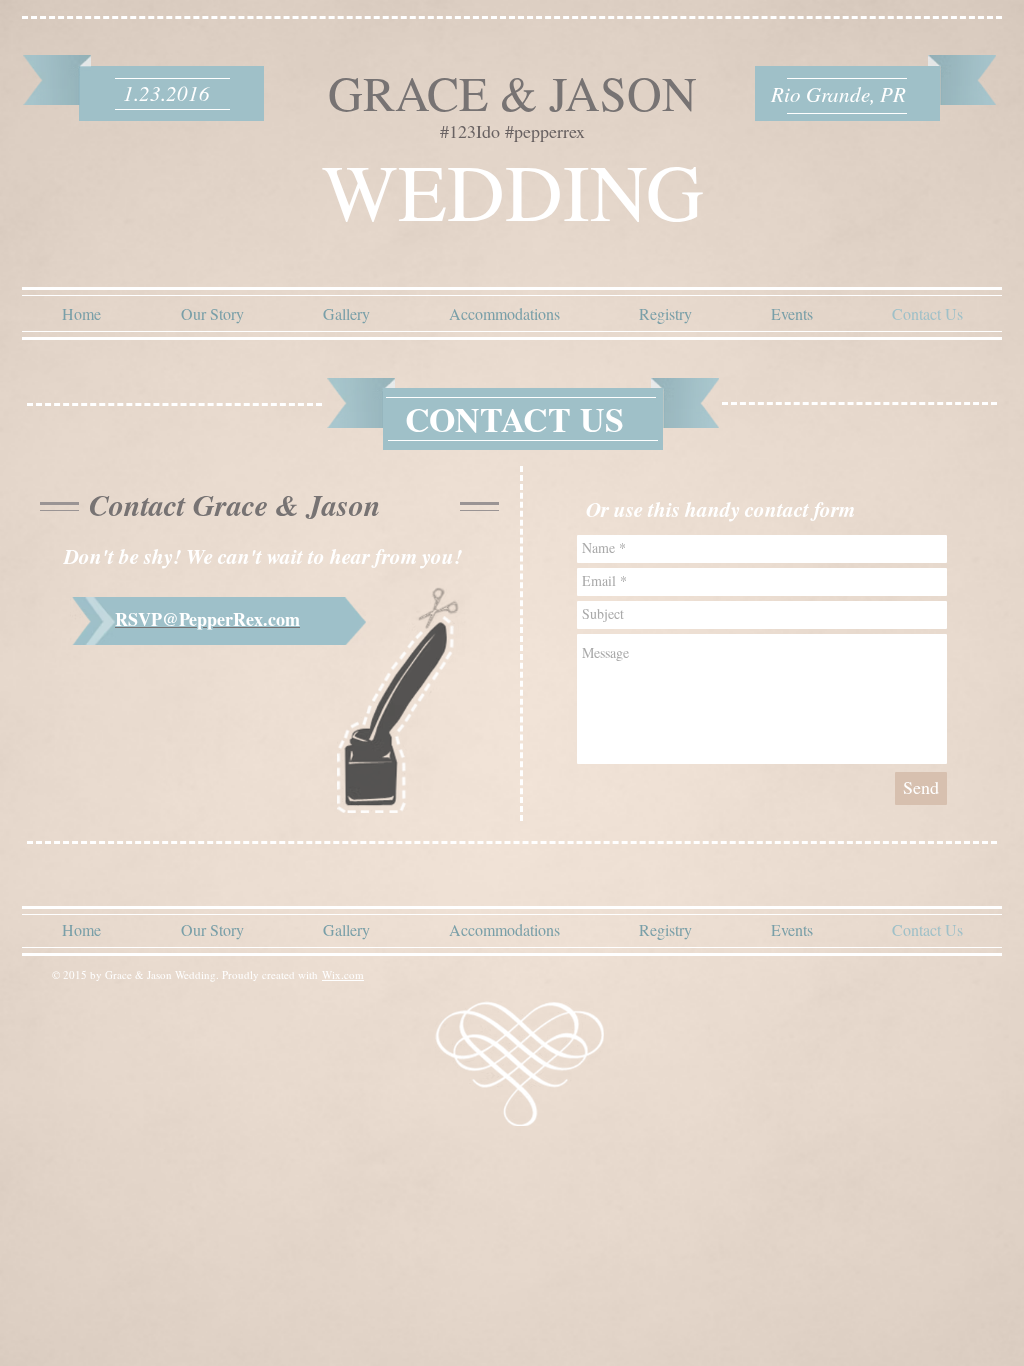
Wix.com (343, 974)
